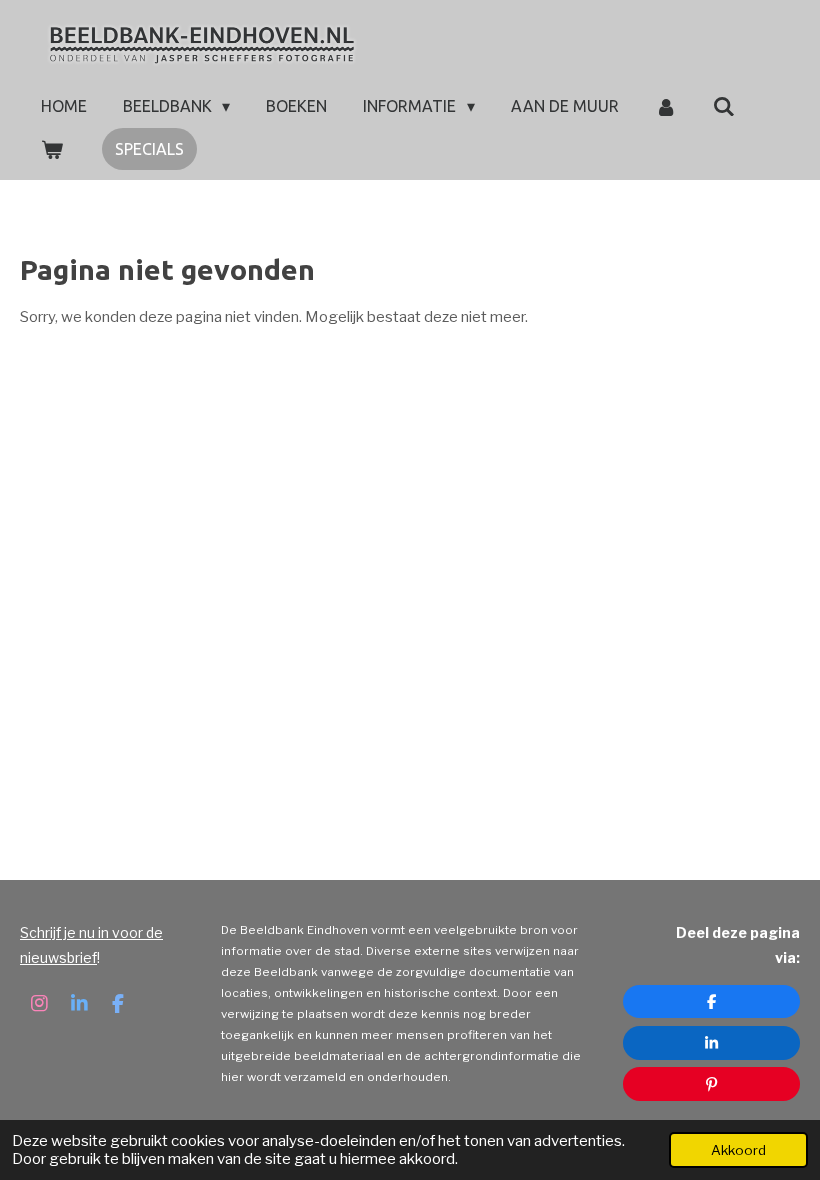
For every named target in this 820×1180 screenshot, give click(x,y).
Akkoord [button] (738, 1150)
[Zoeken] (724, 106)
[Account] (666, 106)
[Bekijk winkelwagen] (52, 149)
